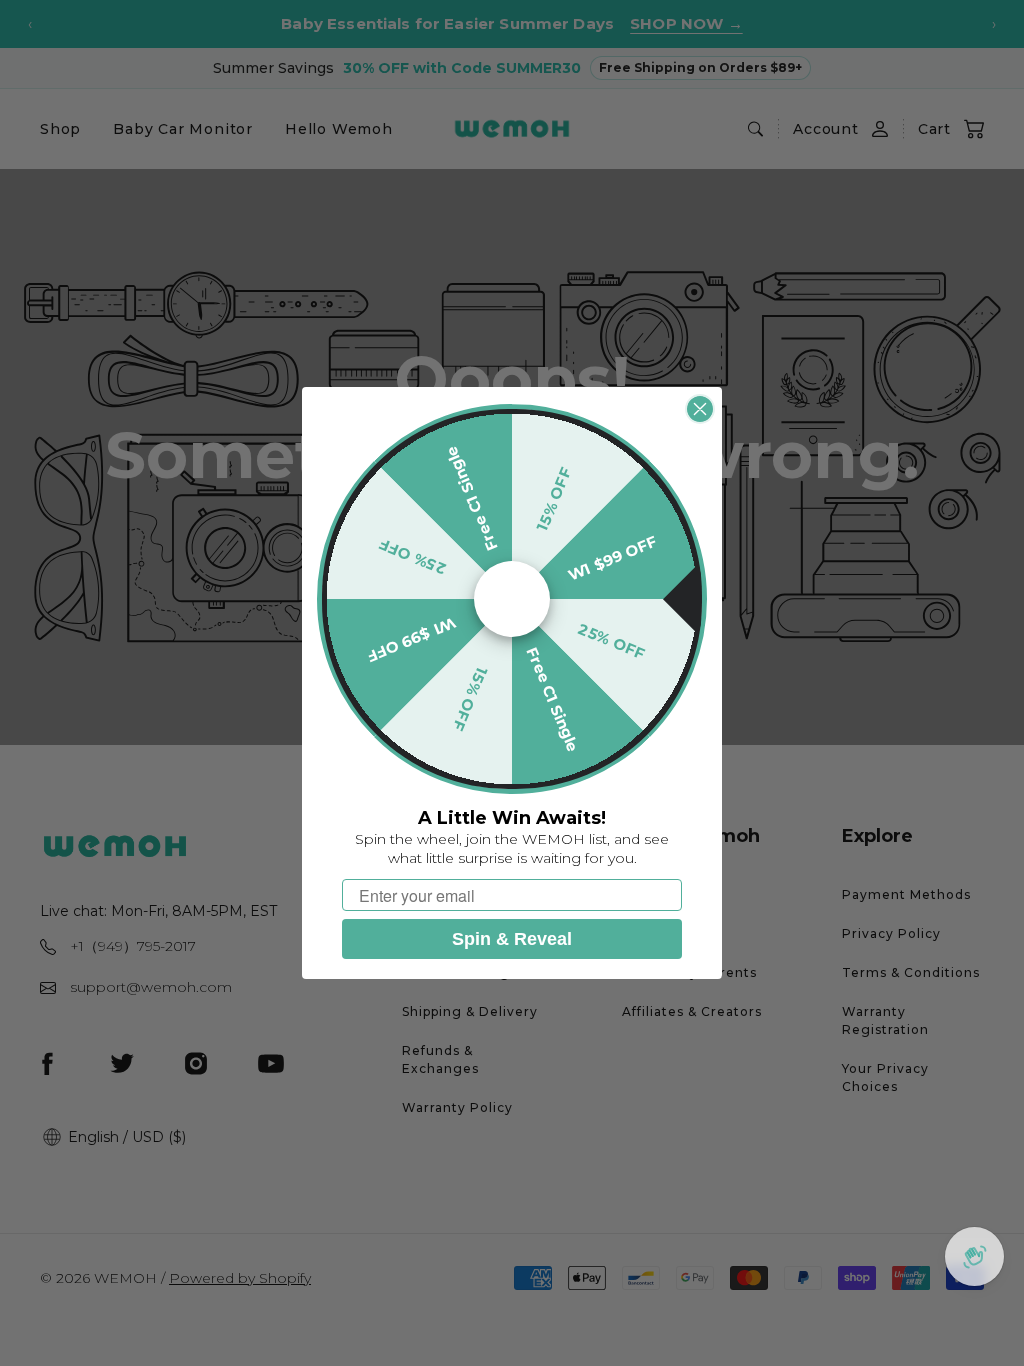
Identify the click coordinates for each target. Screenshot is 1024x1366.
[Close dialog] (700, 409)
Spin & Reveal (512, 939)
